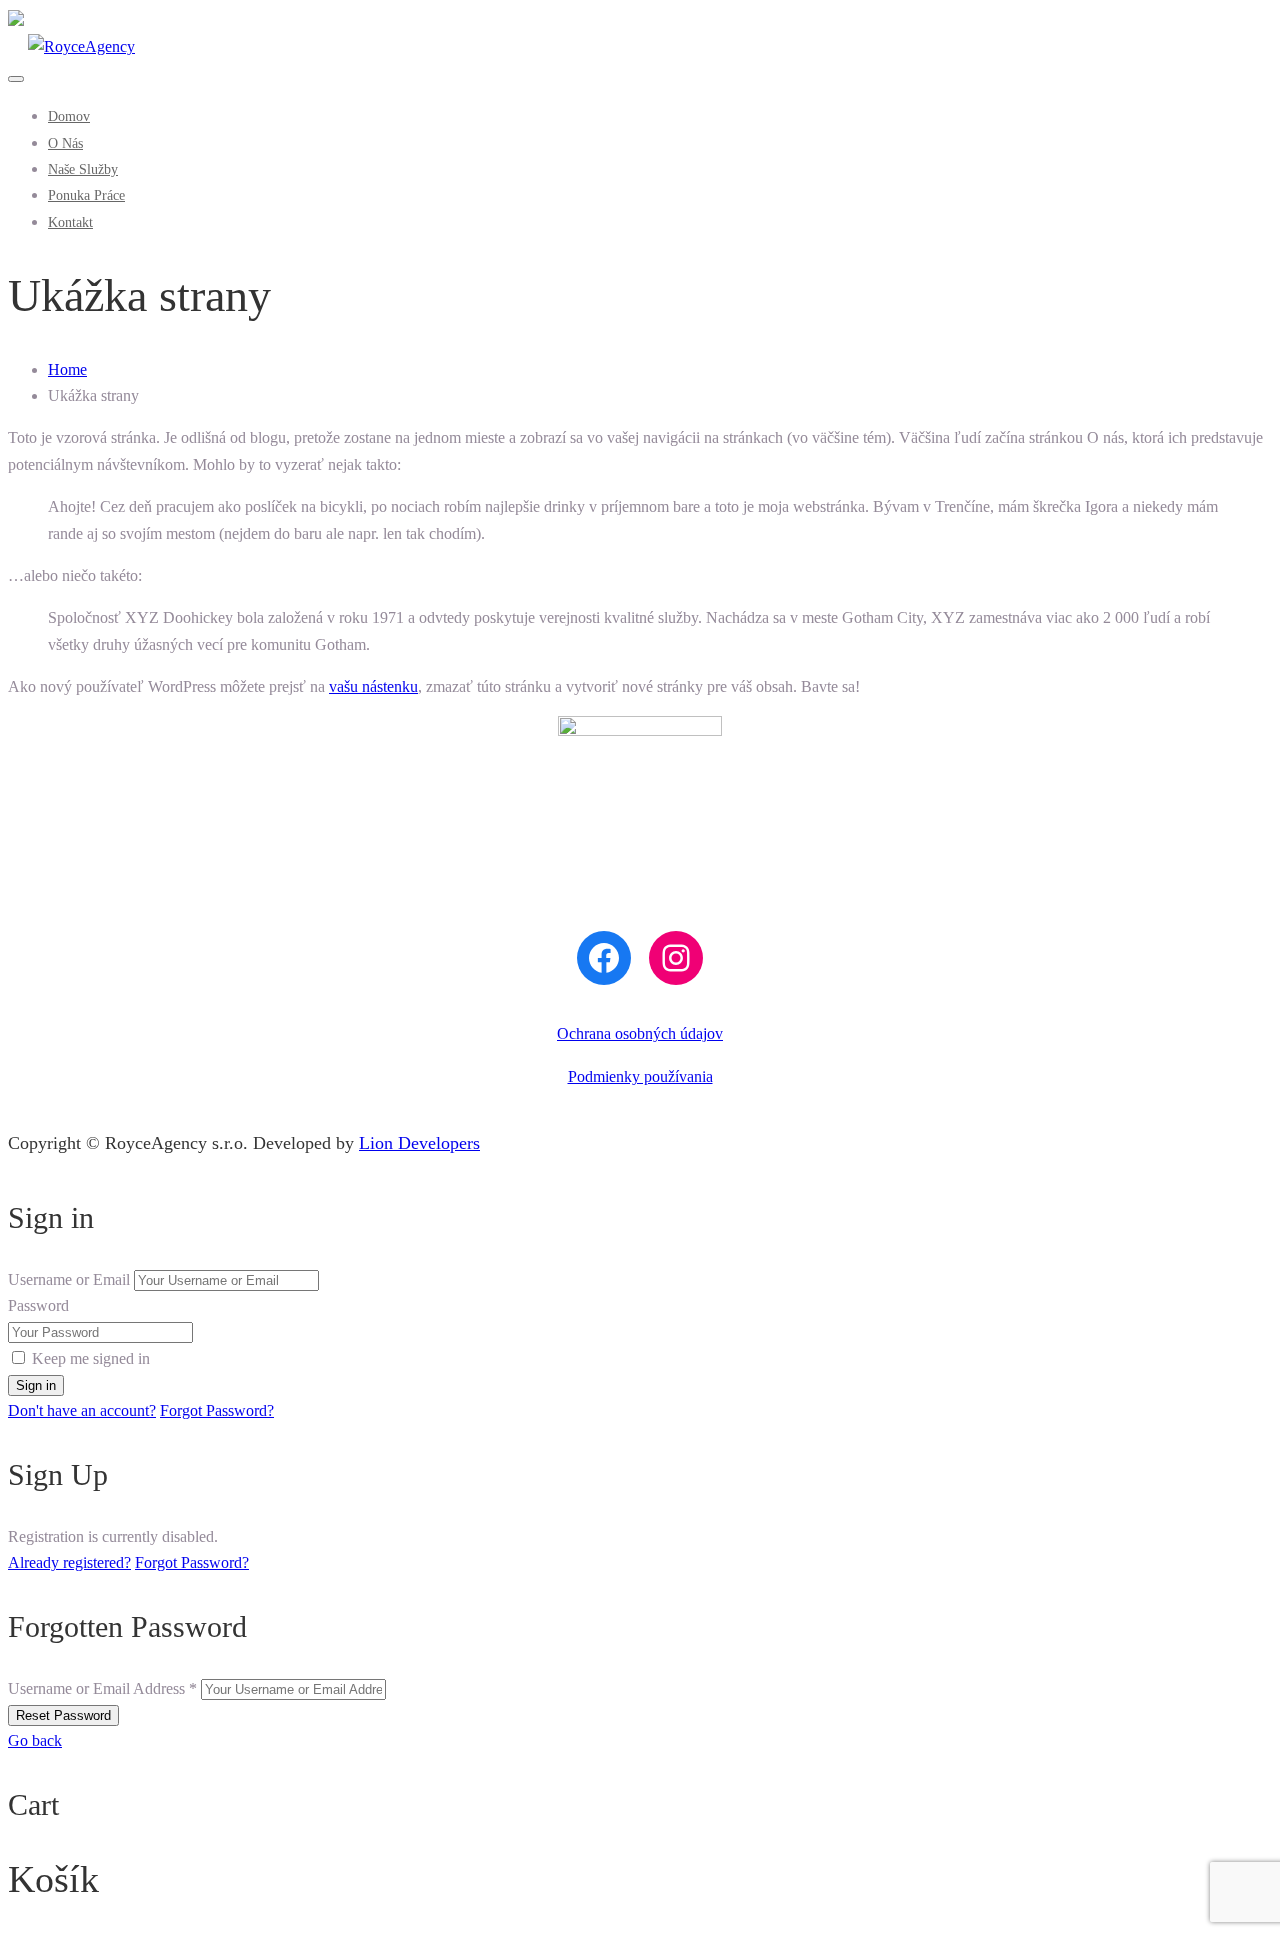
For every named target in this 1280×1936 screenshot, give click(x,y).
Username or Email (69, 1279)
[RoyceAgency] (71, 46)
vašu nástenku (373, 686)
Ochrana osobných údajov (640, 1033)
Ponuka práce (86, 195)
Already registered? (69, 1562)
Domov (69, 116)
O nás (65, 143)
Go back (35, 1740)
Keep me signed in (91, 1358)
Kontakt (70, 222)
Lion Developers (419, 1143)
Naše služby (83, 169)
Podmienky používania (640, 1076)
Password (38, 1305)
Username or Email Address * (102, 1688)
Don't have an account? (82, 1410)
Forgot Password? (217, 1410)
